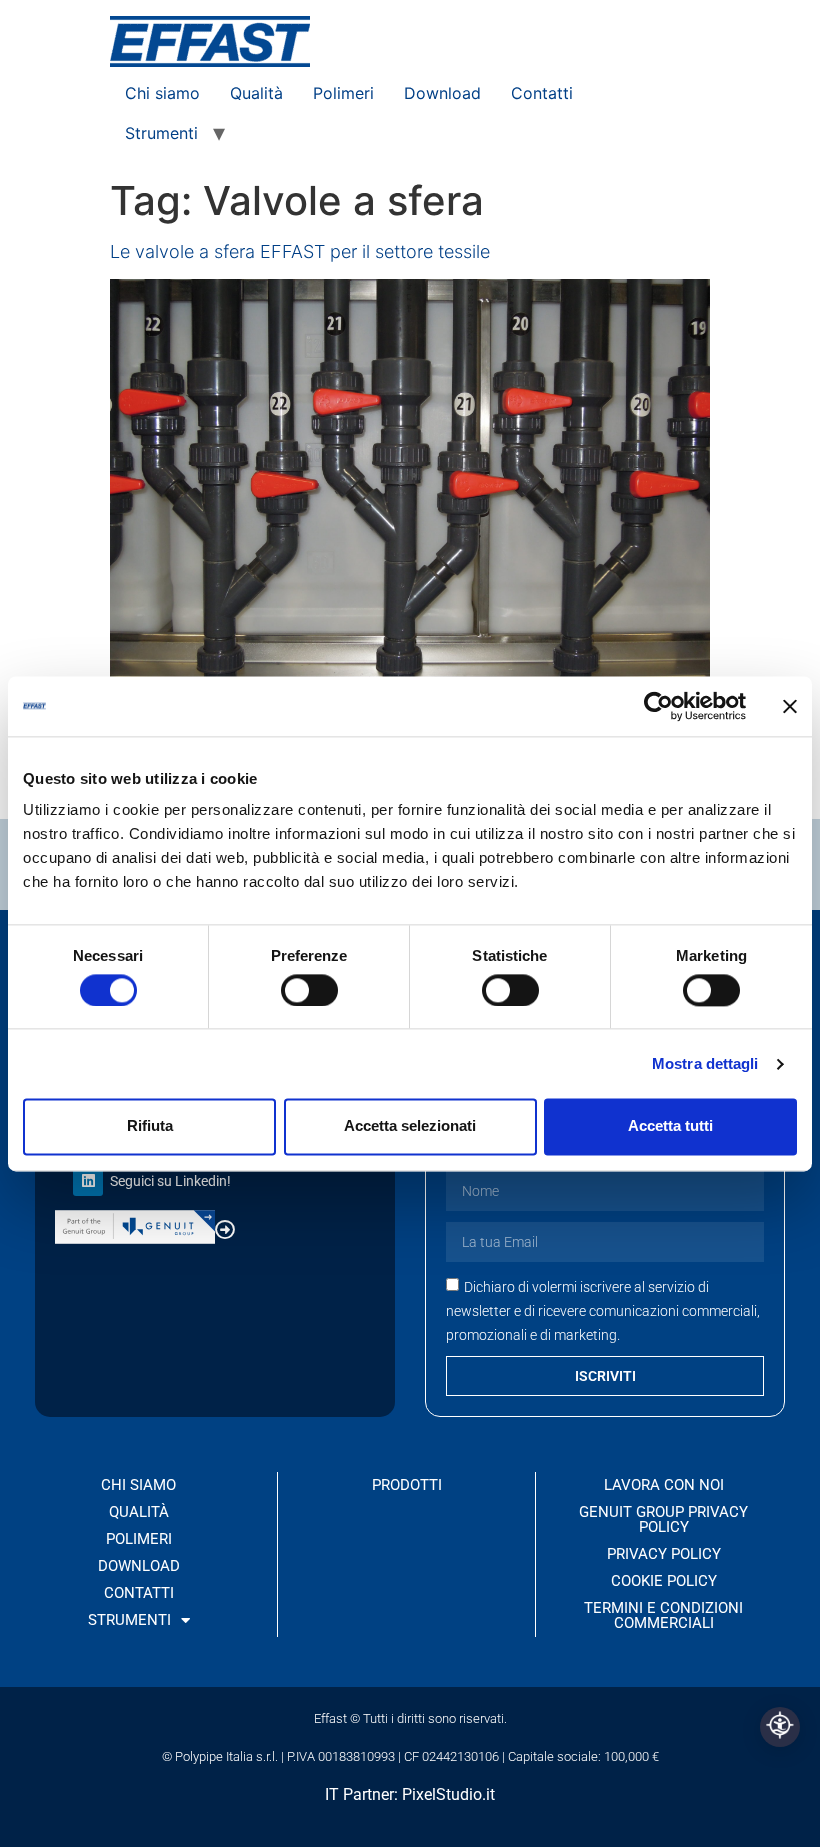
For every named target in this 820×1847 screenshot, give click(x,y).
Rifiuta (150, 1126)
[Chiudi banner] (790, 706)
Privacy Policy (664, 1554)
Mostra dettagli (705, 1063)
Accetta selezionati (410, 1126)
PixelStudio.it (448, 1794)
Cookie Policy (664, 1581)
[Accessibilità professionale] (780, 1727)
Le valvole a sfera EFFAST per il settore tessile (300, 251)
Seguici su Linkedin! (170, 1181)
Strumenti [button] (161, 133)
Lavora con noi (664, 1485)
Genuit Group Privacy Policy (663, 1519)
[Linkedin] (88, 1181)
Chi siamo (162, 93)
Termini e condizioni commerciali (663, 1615)
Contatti (542, 93)
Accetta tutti (670, 1126)
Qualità (256, 93)
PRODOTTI (407, 1485)
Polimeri (343, 93)
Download (442, 93)
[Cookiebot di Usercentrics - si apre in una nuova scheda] (658, 706)
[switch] (309, 990)
